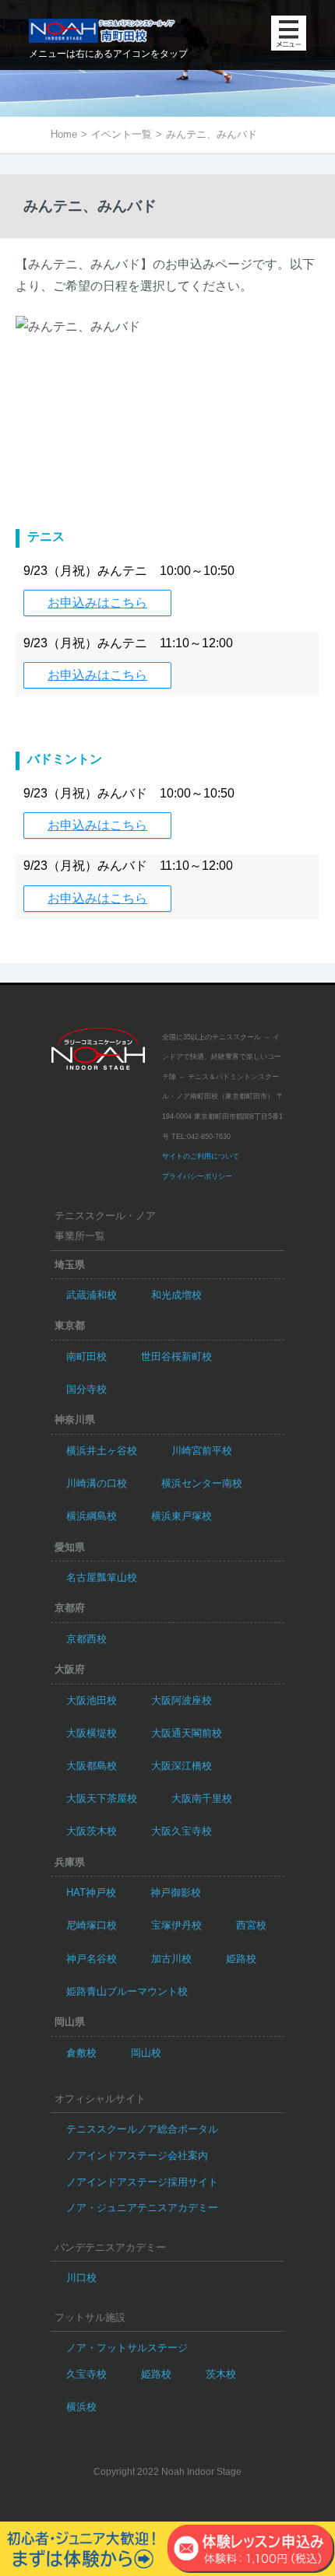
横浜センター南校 (202, 1483)
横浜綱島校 (92, 1516)
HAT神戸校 (91, 1893)
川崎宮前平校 (202, 1451)
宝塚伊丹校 (176, 1925)
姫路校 (241, 1959)
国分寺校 (86, 1389)
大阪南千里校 (202, 1798)
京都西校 (86, 1639)
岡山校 (146, 2053)
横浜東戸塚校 (182, 1516)
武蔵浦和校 (92, 1295)
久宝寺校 (86, 2374)
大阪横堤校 (92, 1733)
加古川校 (171, 1959)
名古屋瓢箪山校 (102, 1577)
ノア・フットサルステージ (127, 2348)
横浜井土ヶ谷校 (102, 1451)
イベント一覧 (122, 134)
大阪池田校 (92, 1700)
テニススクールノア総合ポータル (142, 2129)
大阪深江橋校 (182, 1766)
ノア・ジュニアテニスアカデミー (142, 2208)
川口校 (81, 2278)
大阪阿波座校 (182, 1700)
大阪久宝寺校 (182, 1831)
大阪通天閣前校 (187, 1733)
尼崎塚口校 (92, 1925)
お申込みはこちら (97, 603)
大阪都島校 (92, 1766)
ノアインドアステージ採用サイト (142, 2182)
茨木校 (221, 2374)
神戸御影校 (176, 1893)
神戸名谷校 (92, 1959)
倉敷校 (81, 2053)
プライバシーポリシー (197, 1176)
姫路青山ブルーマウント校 (127, 1991)
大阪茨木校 (92, 1831)
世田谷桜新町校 (176, 1356)
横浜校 (81, 2407)
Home (64, 134)
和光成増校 (176, 1295)
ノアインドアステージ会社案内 (137, 2155)
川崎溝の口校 (97, 1483)
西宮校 (251, 1925)
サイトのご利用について (201, 1156)
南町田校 (86, 1356)
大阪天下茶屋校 (102, 1798)
